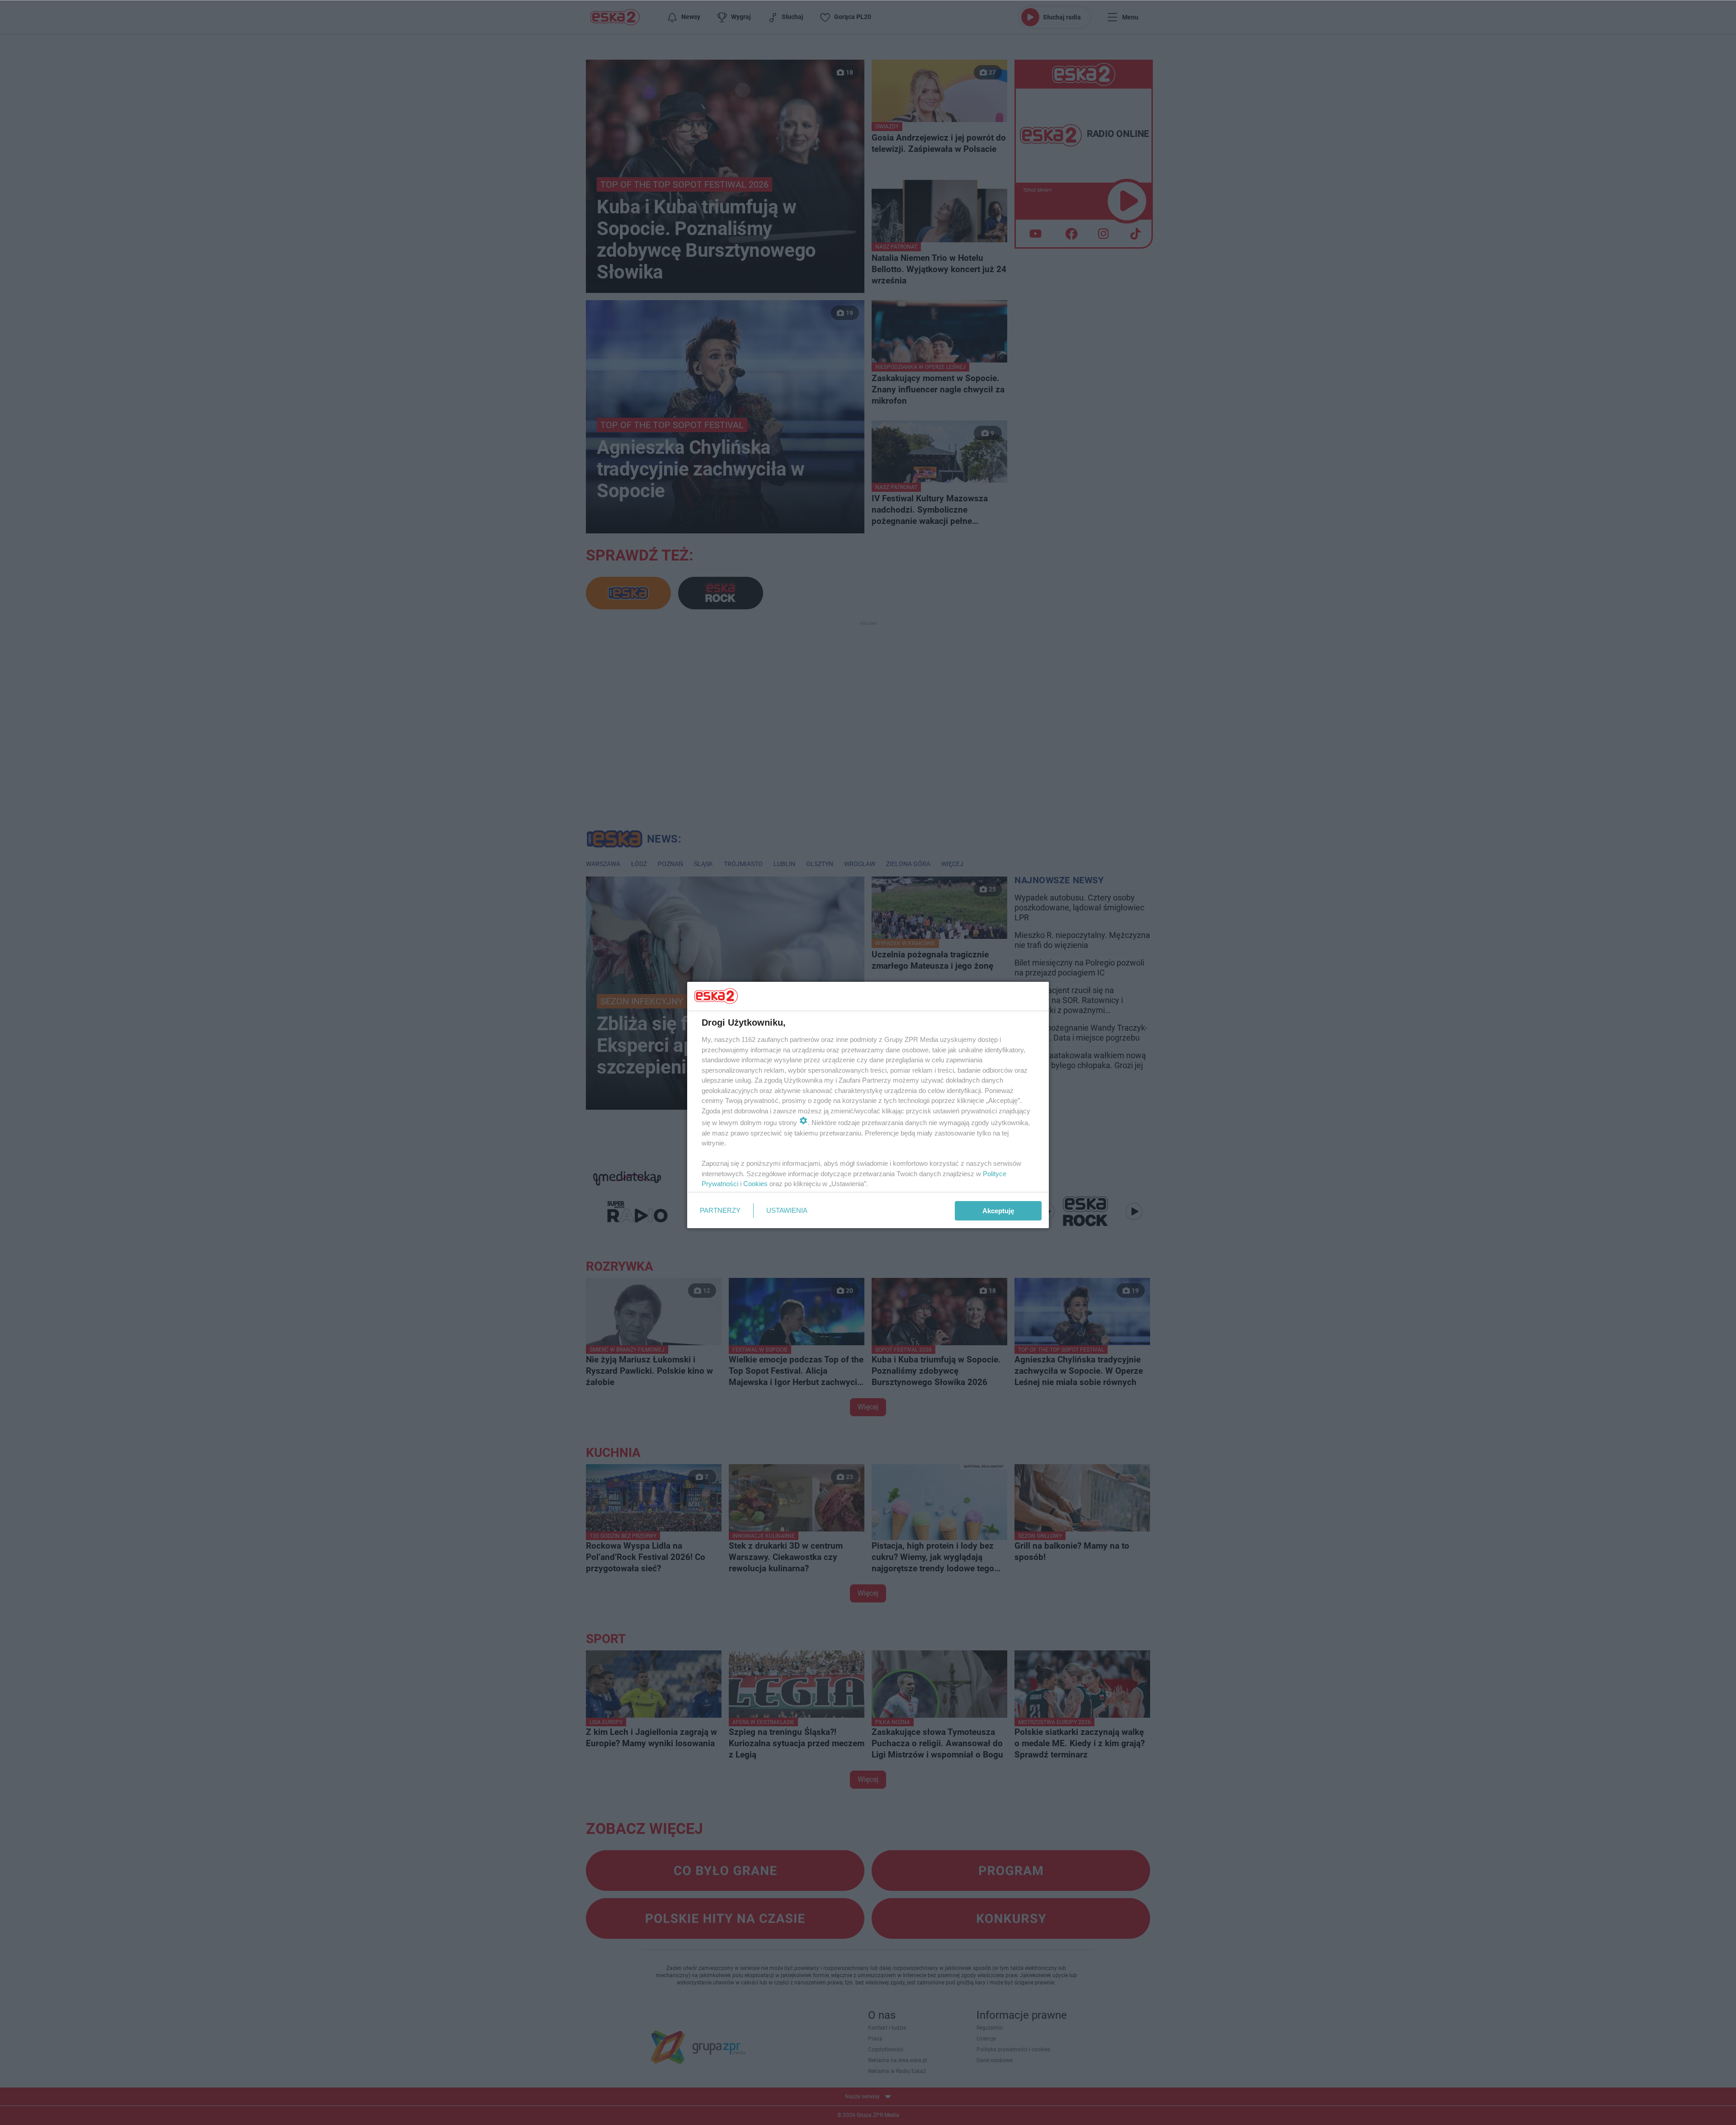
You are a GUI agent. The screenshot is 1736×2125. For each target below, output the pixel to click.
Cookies (755, 1184)
